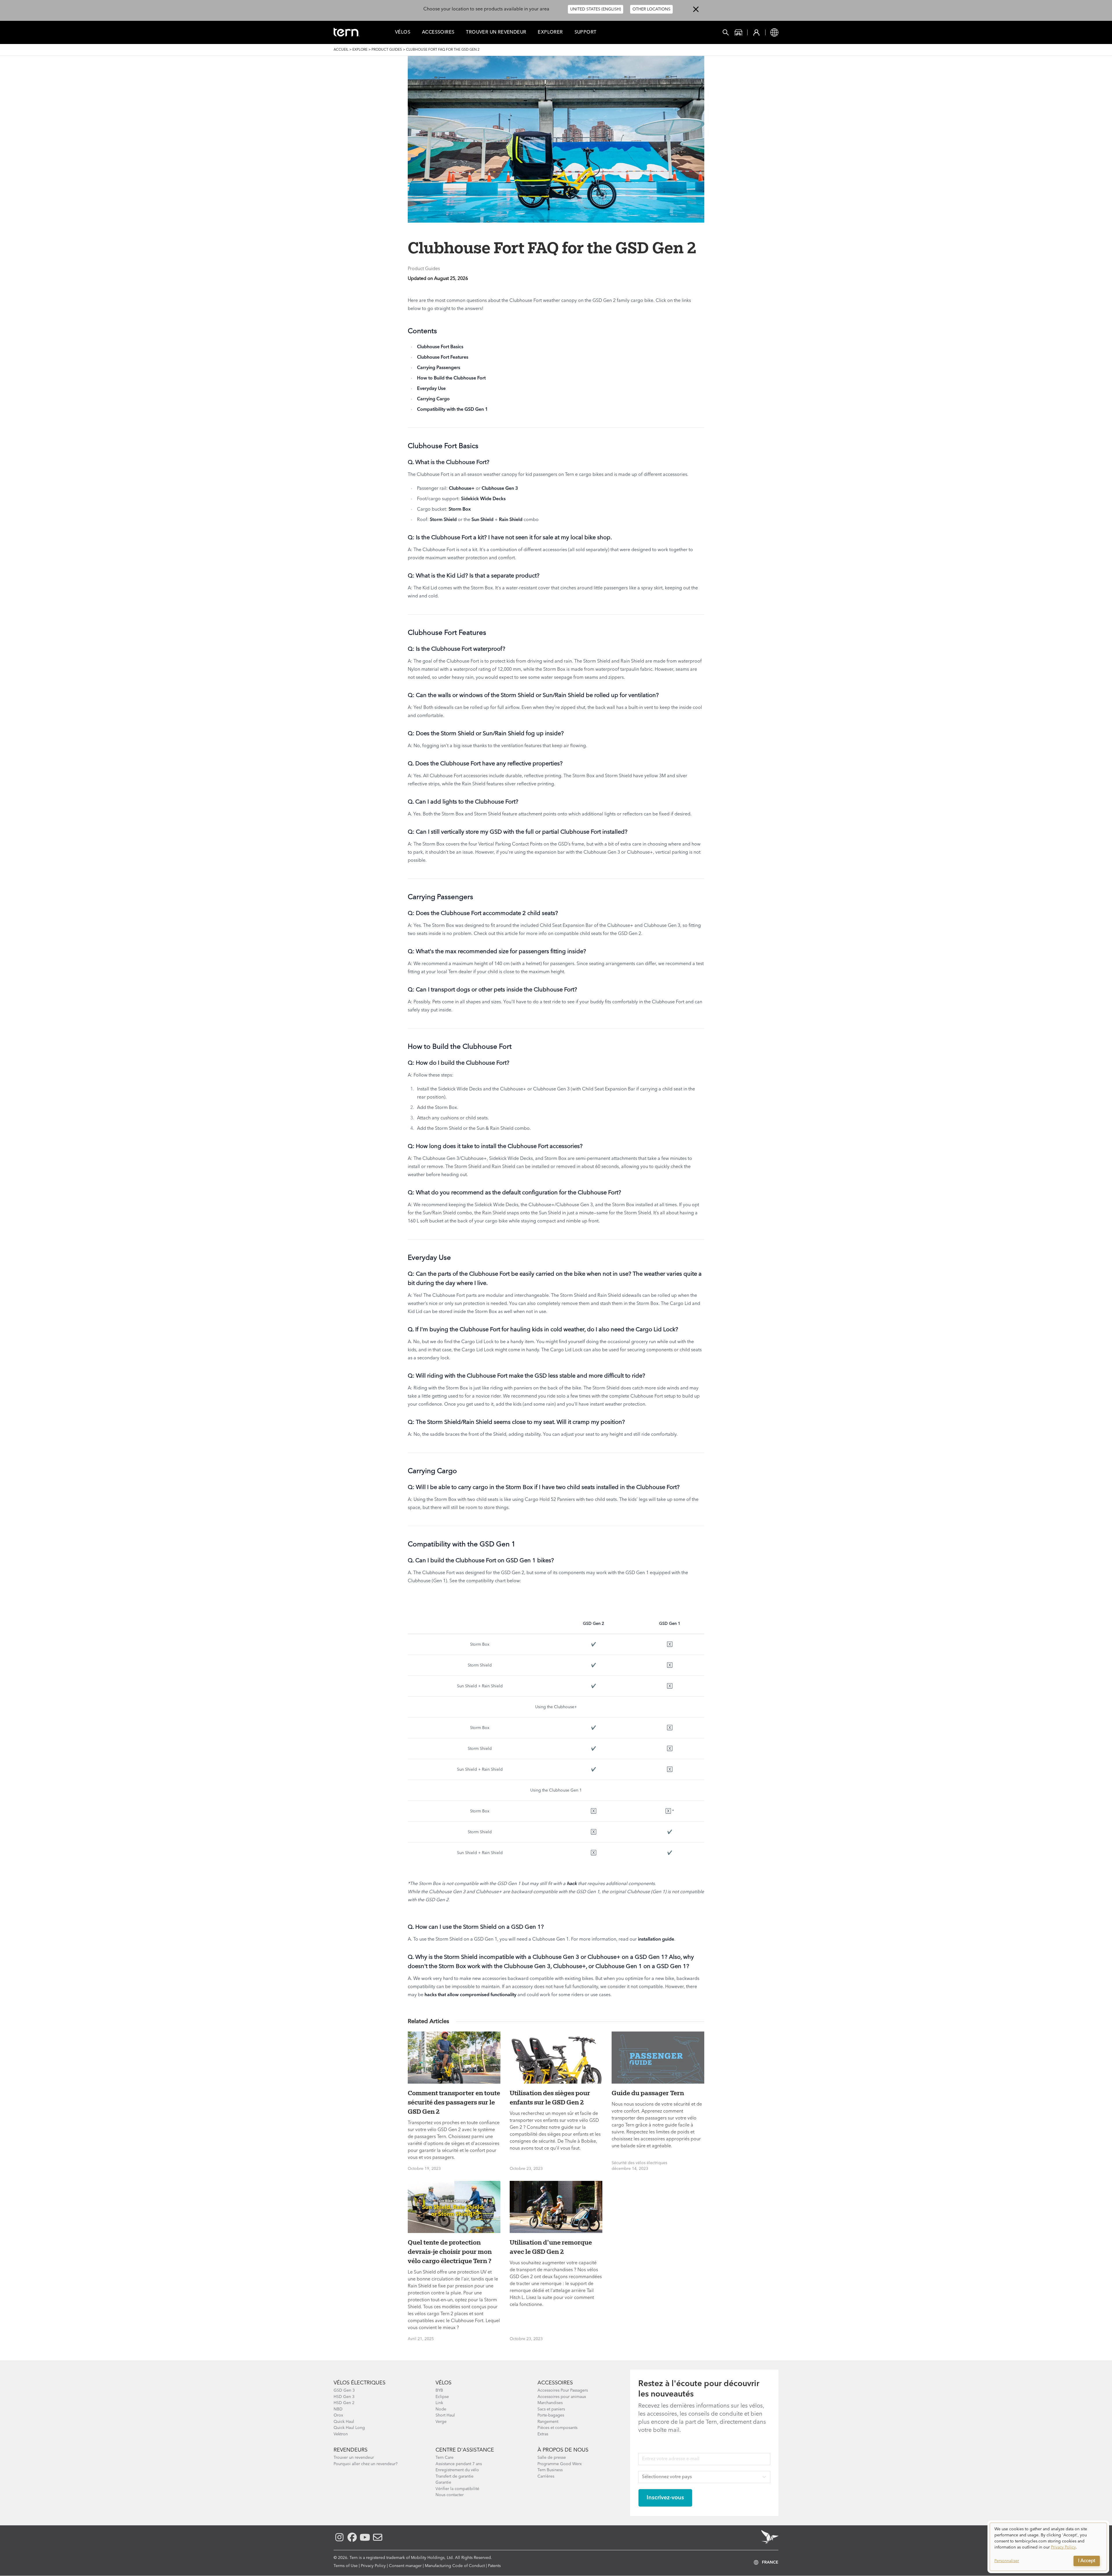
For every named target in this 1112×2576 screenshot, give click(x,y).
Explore (360, 50)
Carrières (546, 2476)
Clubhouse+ (462, 489)
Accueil (341, 50)
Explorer (550, 32)
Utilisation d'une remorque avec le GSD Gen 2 (551, 2247)
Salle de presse (552, 2458)
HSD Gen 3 (344, 2397)
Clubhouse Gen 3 (500, 489)
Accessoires (438, 32)
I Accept (1087, 2561)
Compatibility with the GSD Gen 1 (452, 410)
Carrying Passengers (439, 368)
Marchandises (550, 2403)
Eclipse (442, 2397)
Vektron (341, 2434)
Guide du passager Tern (648, 2093)
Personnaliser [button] (1007, 2561)
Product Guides (387, 50)
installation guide (656, 1939)
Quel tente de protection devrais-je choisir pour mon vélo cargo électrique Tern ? (450, 2252)
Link (439, 2403)
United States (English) (596, 9)
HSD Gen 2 (344, 2403)
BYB (439, 2390)
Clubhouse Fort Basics (440, 347)
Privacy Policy (373, 2566)
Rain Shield (511, 520)
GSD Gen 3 (344, 2390)
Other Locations (651, 9)
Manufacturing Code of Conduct (455, 2566)
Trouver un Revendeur (496, 32)
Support (586, 32)
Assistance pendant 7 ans (459, 2464)
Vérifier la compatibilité (457, 2489)
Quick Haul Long (349, 2428)
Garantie (443, 2483)
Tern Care (445, 2458)
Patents (494, 2566)
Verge (441, 2422)
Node (441, 2409)
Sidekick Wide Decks (483, 499)
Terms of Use (346, 2566)
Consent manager (405, 2566)
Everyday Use (431, 389)
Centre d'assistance (465, 2450)
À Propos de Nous (563, 2450)
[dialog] (1048, 2547)
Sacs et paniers (551, 2409)
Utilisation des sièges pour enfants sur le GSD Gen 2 (550, 2098)
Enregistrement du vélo (457, 2470)
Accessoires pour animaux (562, 2397)
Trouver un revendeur (354, 2458)
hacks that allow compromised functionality (470, 1995)
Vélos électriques (360, 2383)
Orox (338, 2415)
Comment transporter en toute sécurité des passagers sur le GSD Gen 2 (454, 2102)
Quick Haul (344, 2422)
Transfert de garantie (455, 2476)
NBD (338, 2409)
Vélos (403, 32)
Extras (543, 2434)
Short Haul (445, 2415)
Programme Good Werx (560, 2464)
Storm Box (460, 509)
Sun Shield (482, 520)
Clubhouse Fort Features (443, 357)
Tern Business (550, 2470)
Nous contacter (450, 2495)
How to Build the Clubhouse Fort (451, 378)
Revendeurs (351, 2450)
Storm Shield (443, 520)
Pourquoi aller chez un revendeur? (366, 2464)
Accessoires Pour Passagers (563, 2390)
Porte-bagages (551, 2415)
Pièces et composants (557, 2428)
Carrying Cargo (433, 399)
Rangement (548, 2422)
